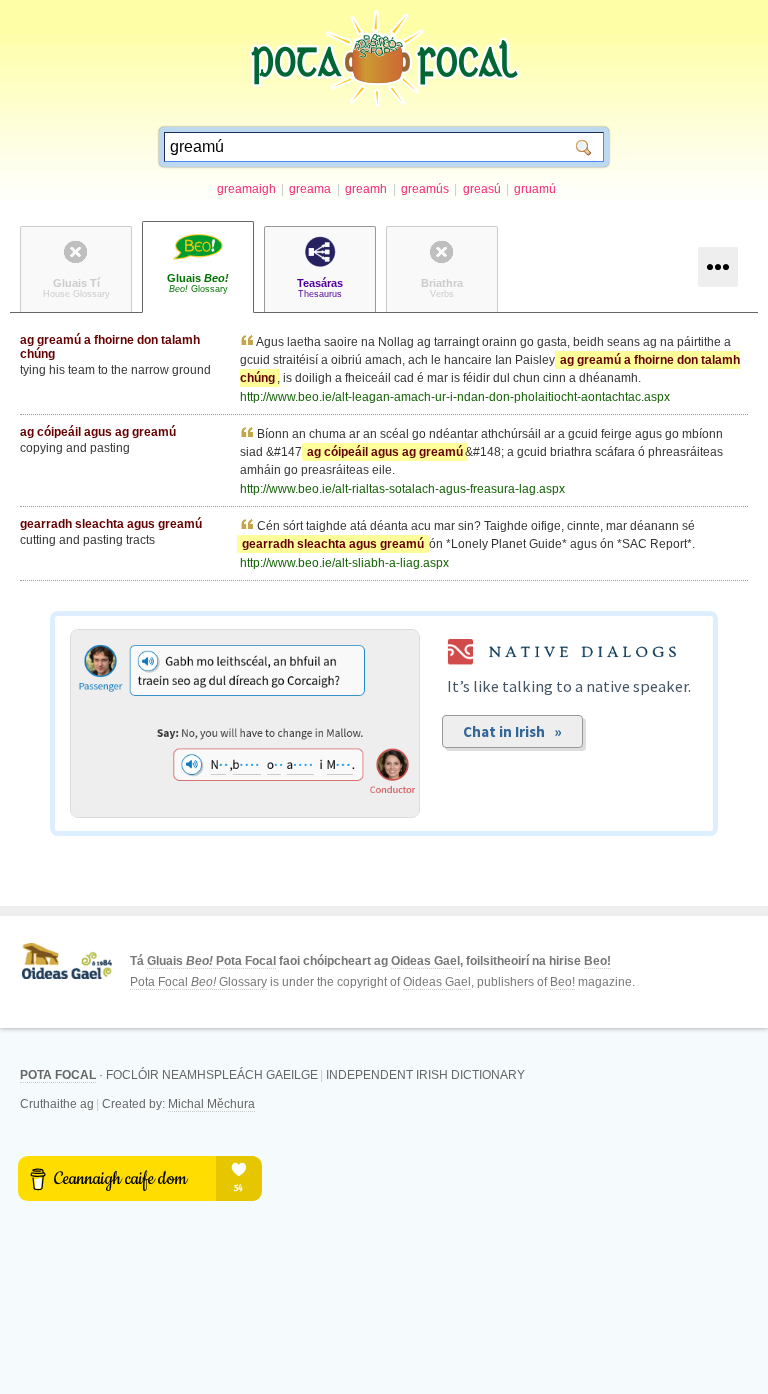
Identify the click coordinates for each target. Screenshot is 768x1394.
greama (310, 189)
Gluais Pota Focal (211, 961)
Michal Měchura (211, 1104)
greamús (425, 189)
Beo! (597, 961)
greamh (366, 189)
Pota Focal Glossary (198, 982)
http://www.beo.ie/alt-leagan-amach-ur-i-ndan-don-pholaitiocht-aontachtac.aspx (455, 397)
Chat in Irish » (512, 731)
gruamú (535, 189)
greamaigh (246, 189)
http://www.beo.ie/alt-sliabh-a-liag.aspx (344, 563)
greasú (482, 189)
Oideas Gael (425, 961)
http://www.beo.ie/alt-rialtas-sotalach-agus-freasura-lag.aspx (402, 489)
